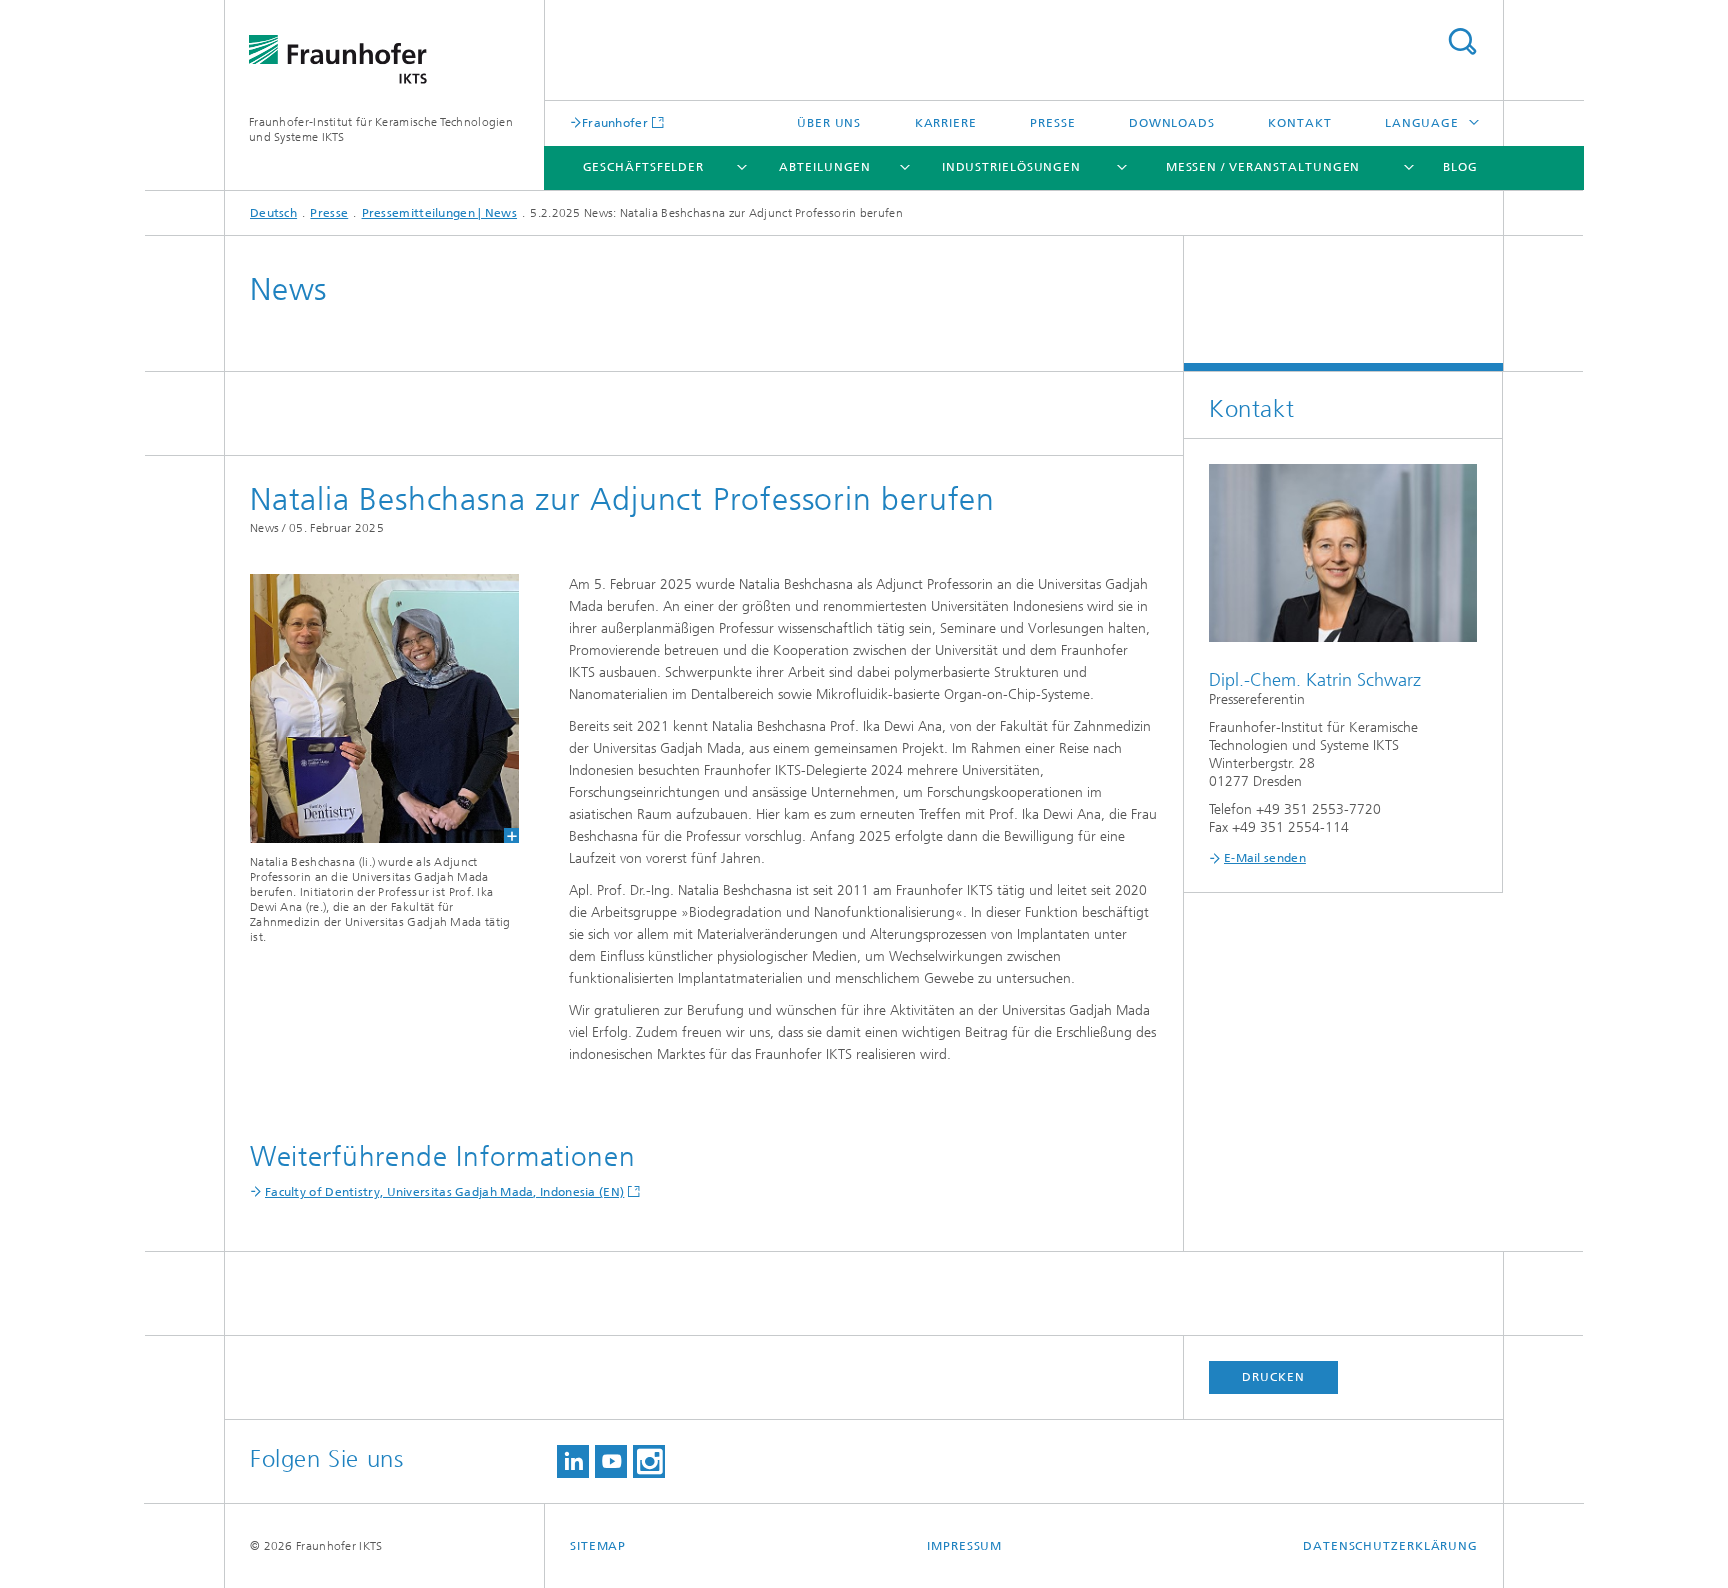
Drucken (1273, 1377)
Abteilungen (825, 167)
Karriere (946, 123)
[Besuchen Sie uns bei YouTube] (611, 1461)
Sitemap (598, 1546)
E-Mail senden (1265, 858)
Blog (1460, 167)
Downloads (1172, 123)
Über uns (829, 123)
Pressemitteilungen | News (440, 213)
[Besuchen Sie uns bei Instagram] (649, 1461)
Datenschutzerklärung (1390, 1546)
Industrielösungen (1011, 167)
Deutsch (273, 213)
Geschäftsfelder (644, 167)
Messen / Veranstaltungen (1263, 167)
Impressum (964, 1546)
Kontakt (1299, 123)
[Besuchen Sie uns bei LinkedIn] (573, 1461)
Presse (1052, 123)
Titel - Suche (1462, 41)
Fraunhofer (615, 122)
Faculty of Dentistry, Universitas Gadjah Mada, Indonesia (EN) (444, 1192)
